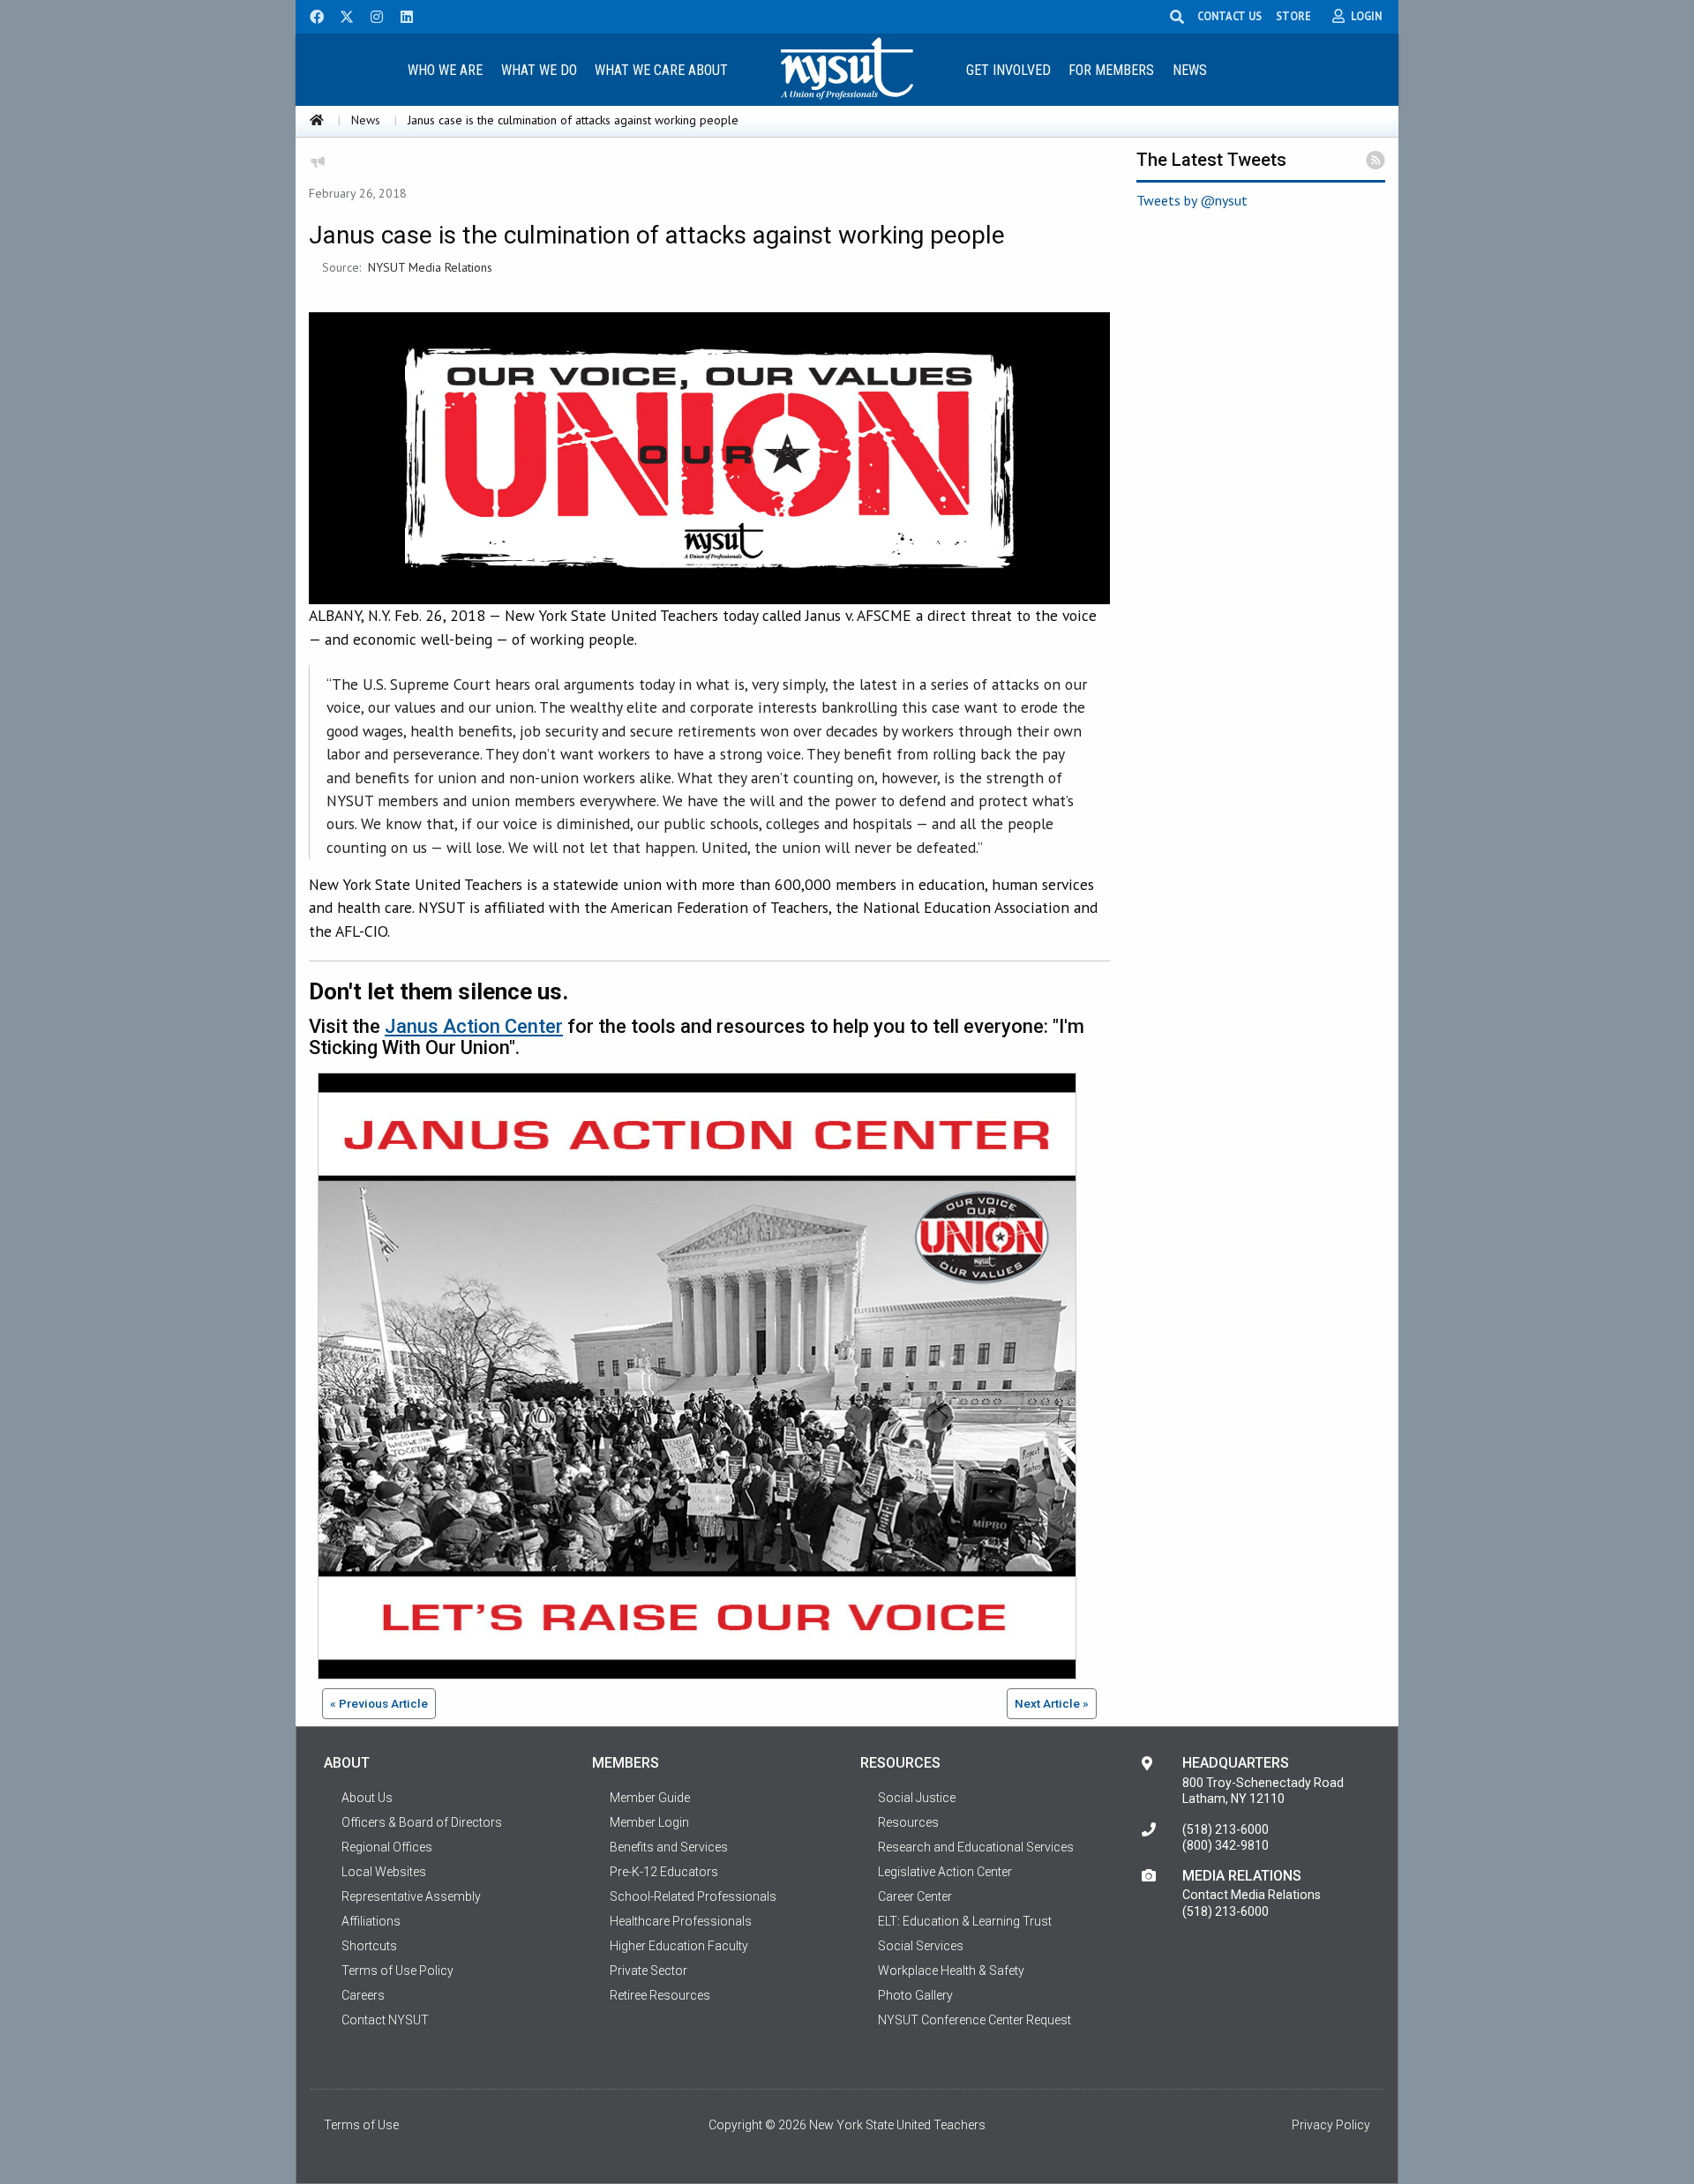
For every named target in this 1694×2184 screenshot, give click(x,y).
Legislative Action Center (945, 1872)
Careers (363, 1995)
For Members (1111, 70)
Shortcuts (369, 1946)
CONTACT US (1229, 16)
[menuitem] (445, 69)
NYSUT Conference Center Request (974, 2020)
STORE (1293, 16)
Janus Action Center (474, 1026)
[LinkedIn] (401, 15)
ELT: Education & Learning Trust (965, 1921)
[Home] (317, 120)
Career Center (915, 1896)
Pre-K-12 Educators (664, 1872)
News (1190, 70)
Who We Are (445, 70)
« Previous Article (379, 1703)
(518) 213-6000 (1226, 1829)
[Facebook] (311, 15)
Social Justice (917, 1798)
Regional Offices (387, 1847)
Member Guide (650, 1798)
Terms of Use (361, 2125)
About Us (367, 1798)
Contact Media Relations (1252, 1895)
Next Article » (1052, 1703)
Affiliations (371, 1921)
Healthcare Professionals (681, 1921)
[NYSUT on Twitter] (341, 15)
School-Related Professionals (693, 1896)
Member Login (649, 1822)
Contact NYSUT (385, 2020)
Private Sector (648, 1971)
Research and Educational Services (976, 1847)
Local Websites (384, 1872)
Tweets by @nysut (1192, 200)
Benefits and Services (669, 1847)
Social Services (921, 1946)
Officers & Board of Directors (422, 1822)
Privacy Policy (1331, 2125)
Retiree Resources (660, 1995)
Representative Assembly (411, 1896)
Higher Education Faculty (679, 1946)
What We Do (539, 70)
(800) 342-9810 (1226, 1845)
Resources (908, 1822)
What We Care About (661, 70)
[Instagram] (371, 15)
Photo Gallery (915, 1995)
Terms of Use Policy (397, 1971)
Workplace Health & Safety (951, 1971)
